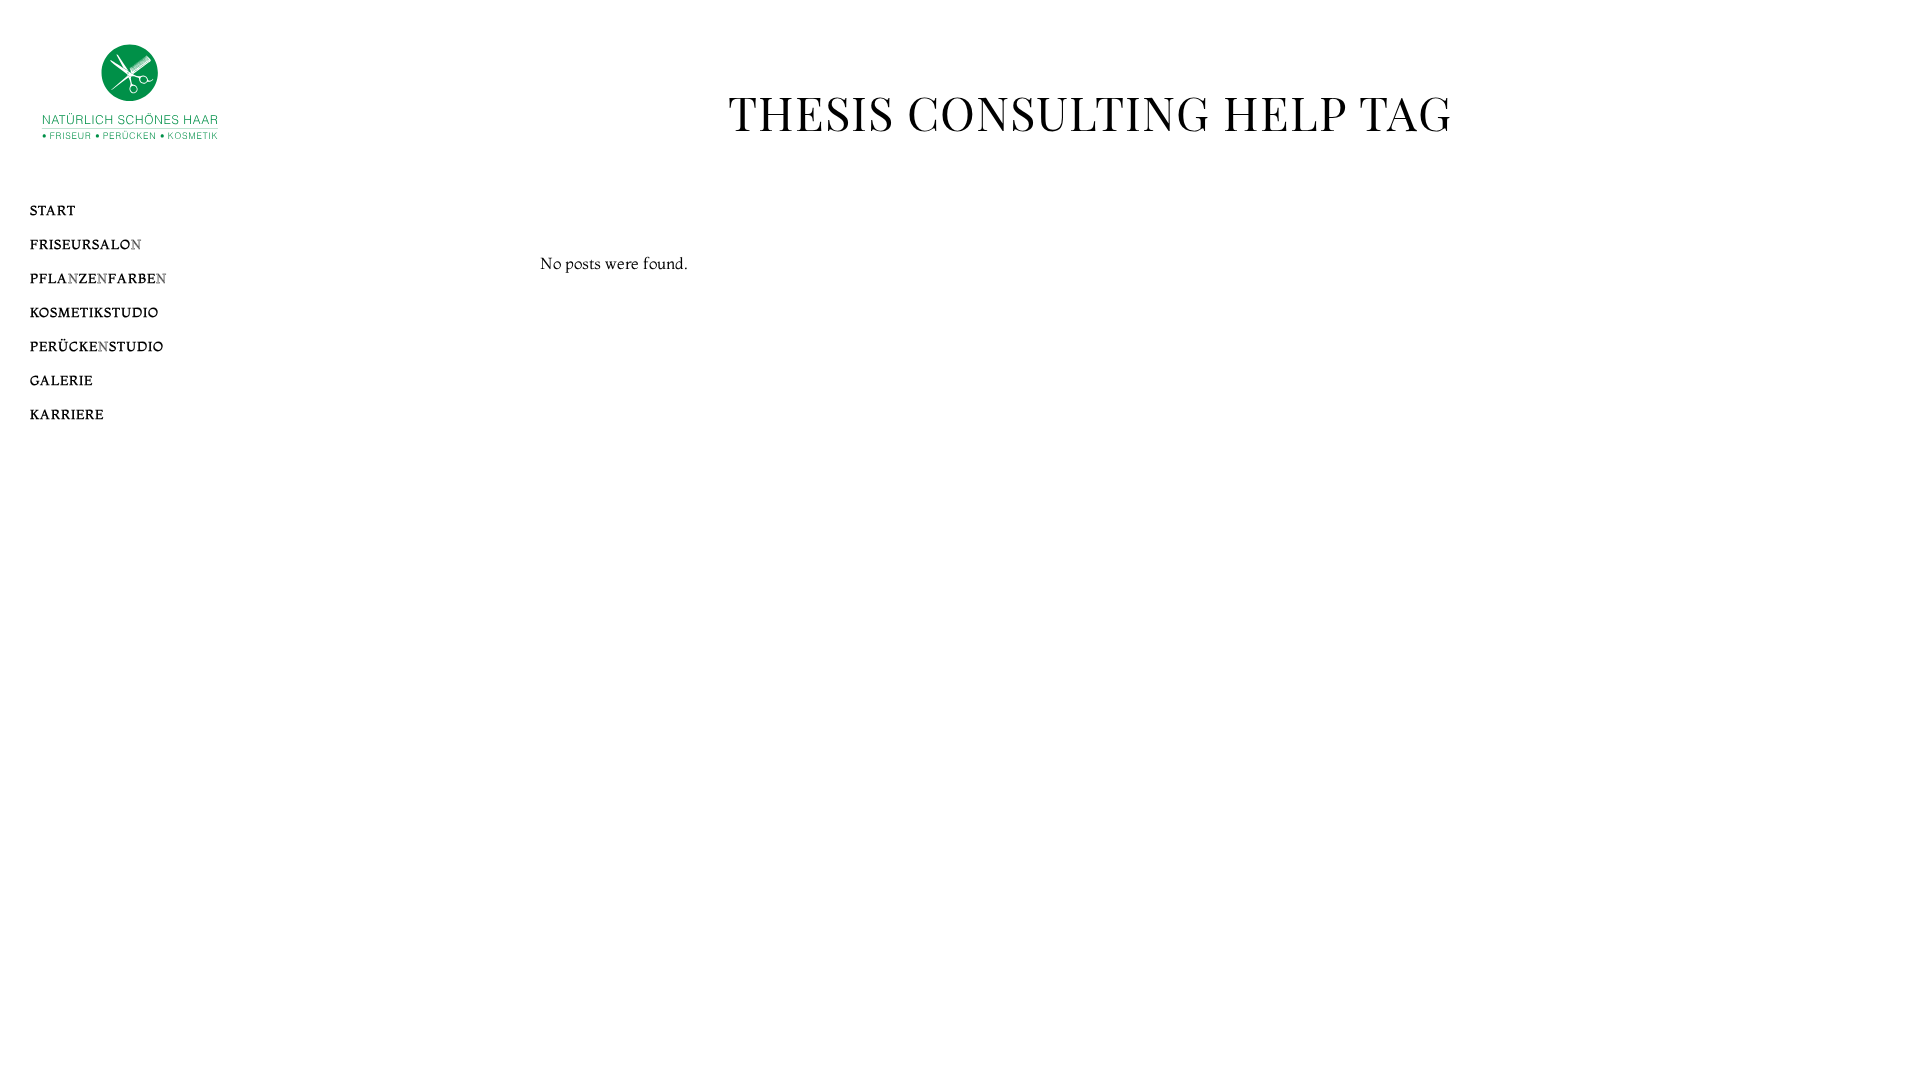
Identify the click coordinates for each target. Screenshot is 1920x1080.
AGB (1768, 379)
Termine (1751, 333)
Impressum (1741, 356)
